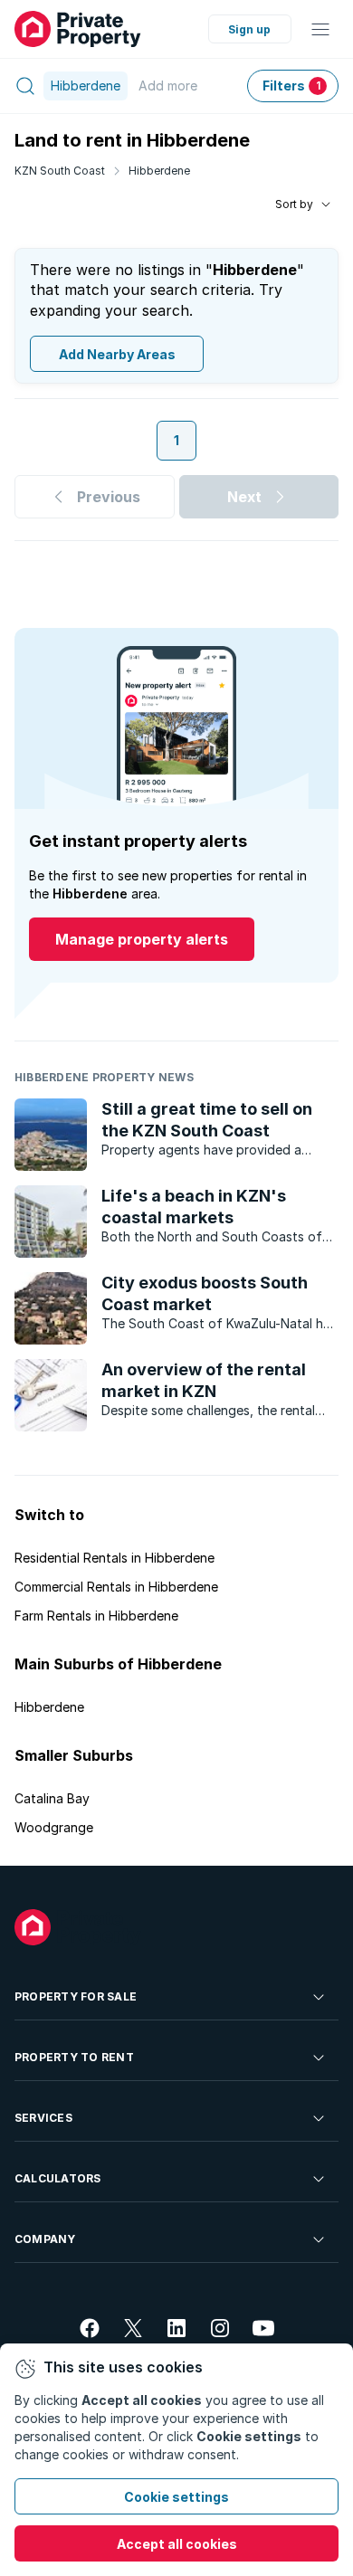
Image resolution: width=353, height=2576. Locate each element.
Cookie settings (176, 2497)
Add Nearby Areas (117, 354)
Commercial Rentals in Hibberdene (116, 1587)
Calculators (58, 2178)
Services (43, 2118)
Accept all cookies (177, 2544)
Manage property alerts (142, 939)
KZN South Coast (60, 171)
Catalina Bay (52, 1798)
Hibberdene (159, 171)
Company (45, 2239)
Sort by (294, 204)
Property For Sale (76, 1996)
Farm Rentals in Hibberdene (96, 1616)
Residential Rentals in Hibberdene (114, 1558)
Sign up (249, 29)
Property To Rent (74, 2057)
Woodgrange (54, 1827)
